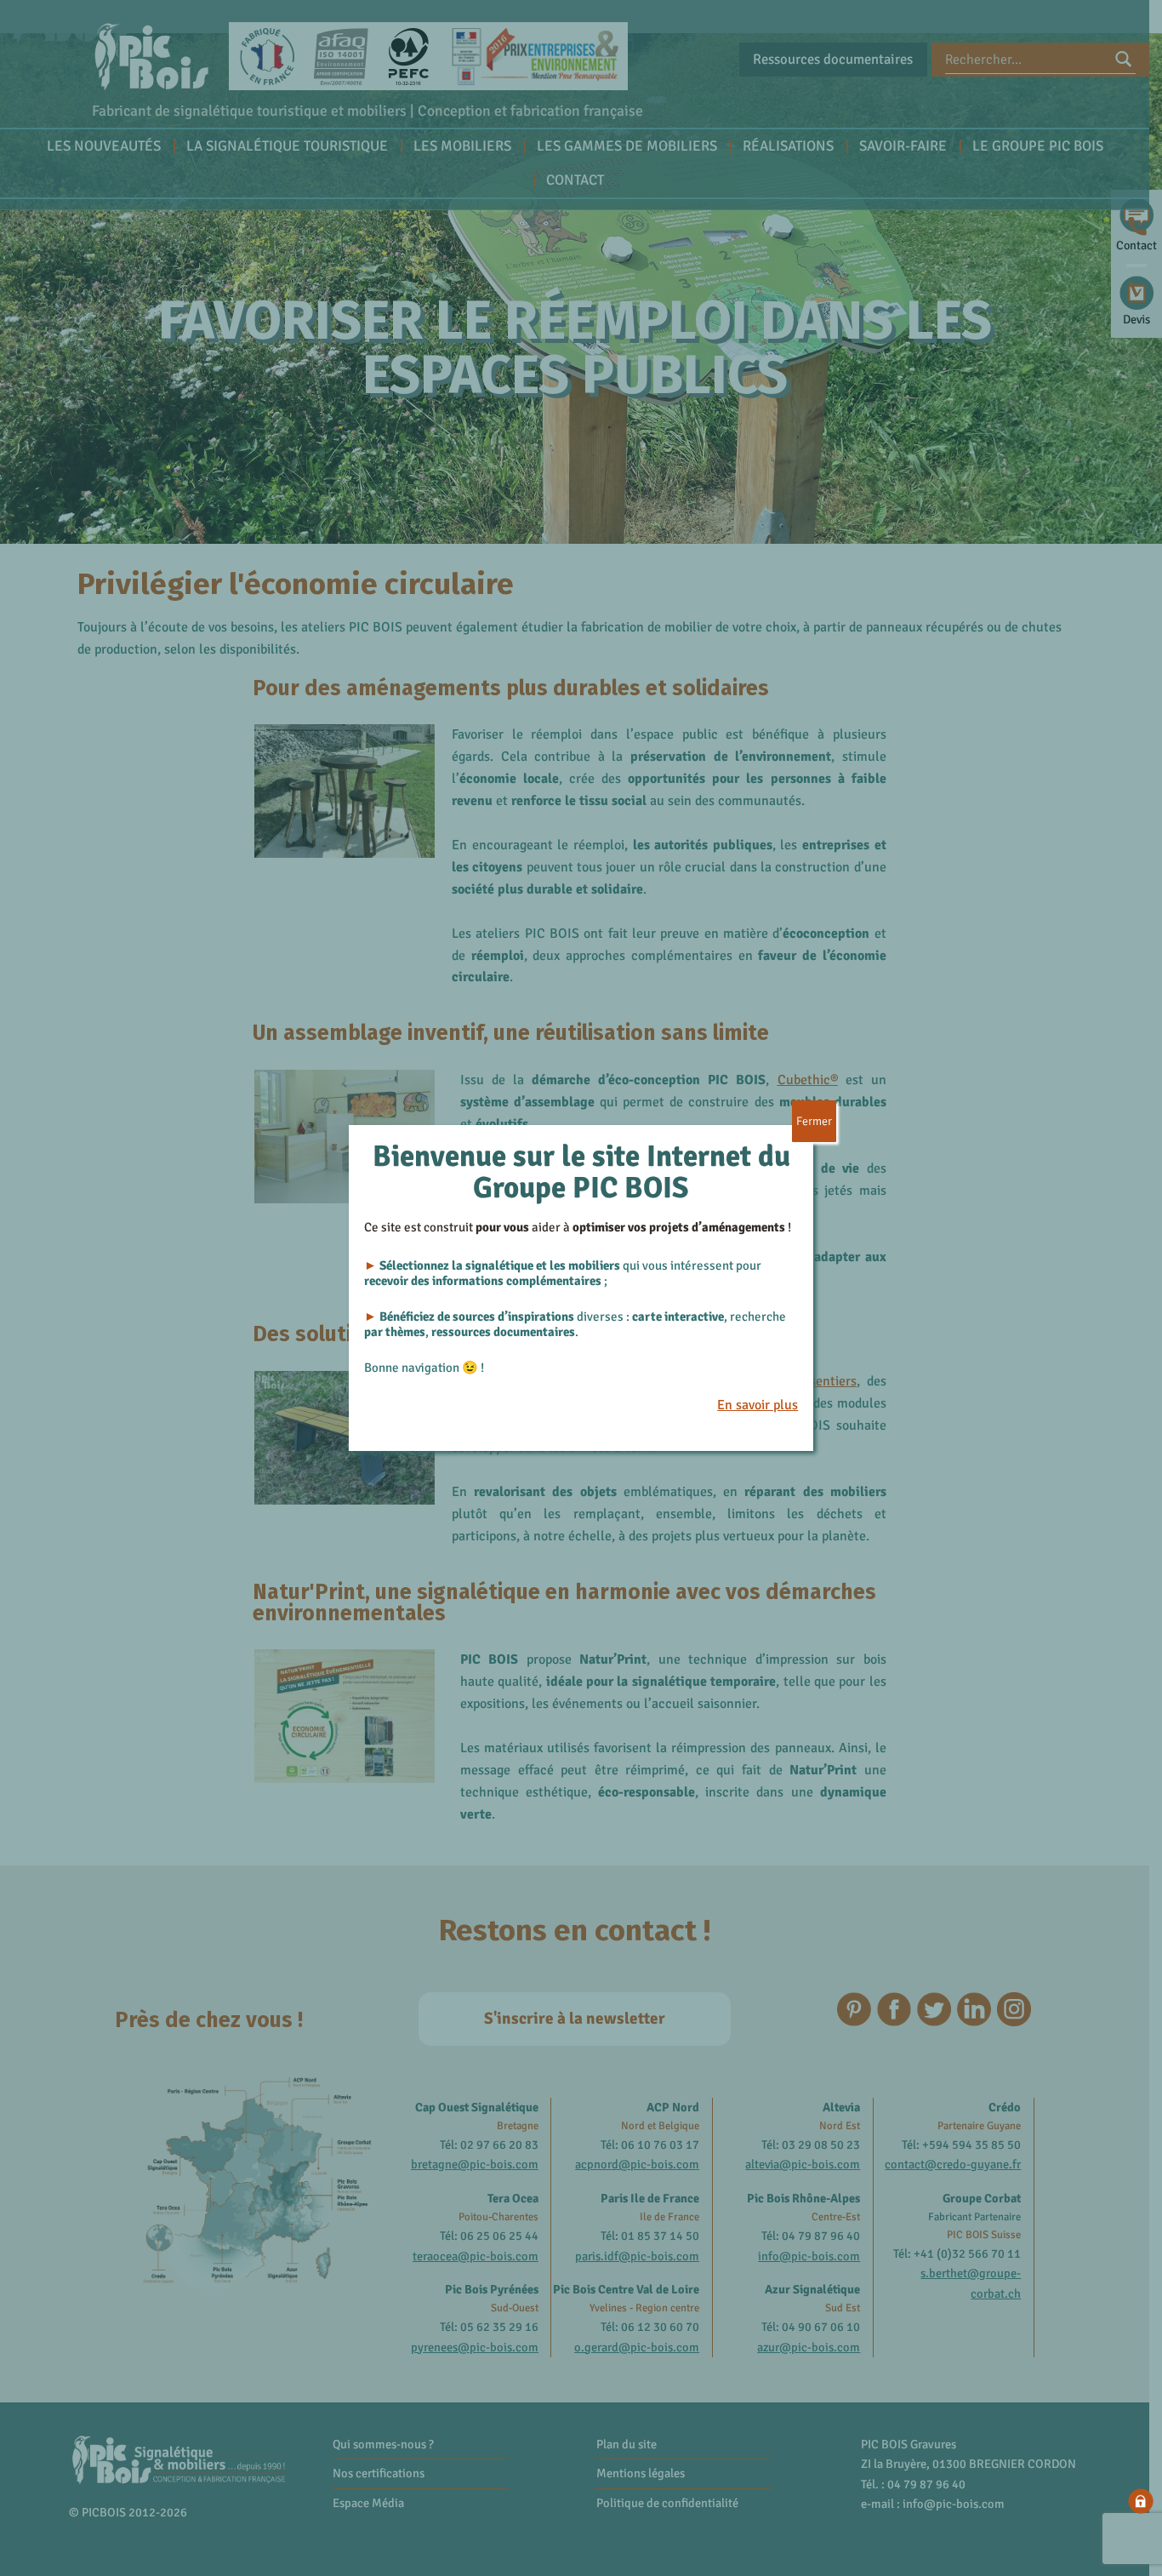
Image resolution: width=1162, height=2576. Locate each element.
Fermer (814, 1121)
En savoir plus (758, 1405)
